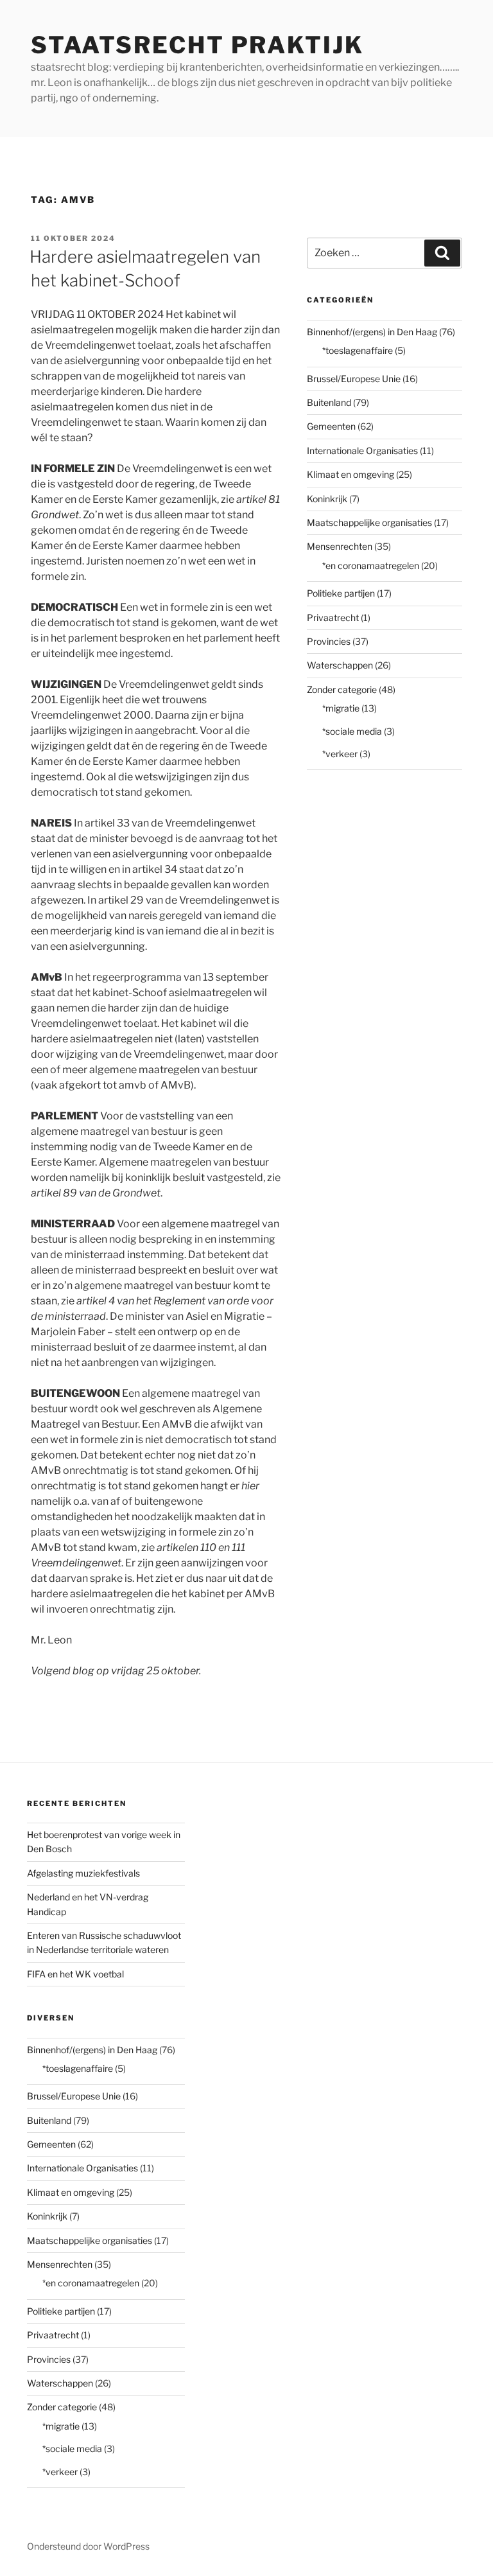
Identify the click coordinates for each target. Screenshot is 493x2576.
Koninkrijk (327, 499)
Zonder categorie (342, 689)
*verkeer (340, 754)
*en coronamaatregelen (371, 565)
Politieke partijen (341, 593)
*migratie (341, 708)
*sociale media (352, 731)
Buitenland (329, 402)
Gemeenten (331, 426)
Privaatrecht (333, 618)
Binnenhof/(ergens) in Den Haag (372, 332)
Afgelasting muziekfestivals (83, 1873)
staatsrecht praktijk (197, 45)
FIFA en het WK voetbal (75, 1974)
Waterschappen (340, 665)
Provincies (329, 641)
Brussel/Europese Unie (354, 379)
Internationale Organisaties (362, 451)
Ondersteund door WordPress (88, 2546)
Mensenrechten (340, 546)
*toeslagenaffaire (358, 350)
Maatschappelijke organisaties (369, 522)
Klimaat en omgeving (350, 474)
